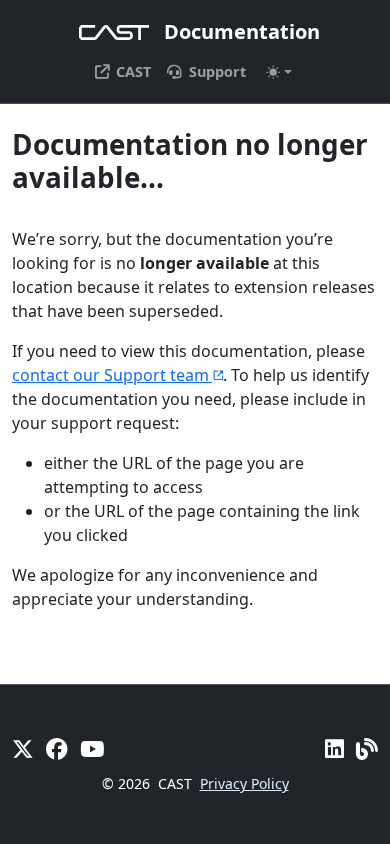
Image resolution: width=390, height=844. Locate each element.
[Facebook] (57, 748)
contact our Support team (110, 375)
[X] (23, 748)
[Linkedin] (334, 748)
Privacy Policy (244, 783)
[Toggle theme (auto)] (279, 72)
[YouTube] (92, 748)
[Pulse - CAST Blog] (367, 748)
